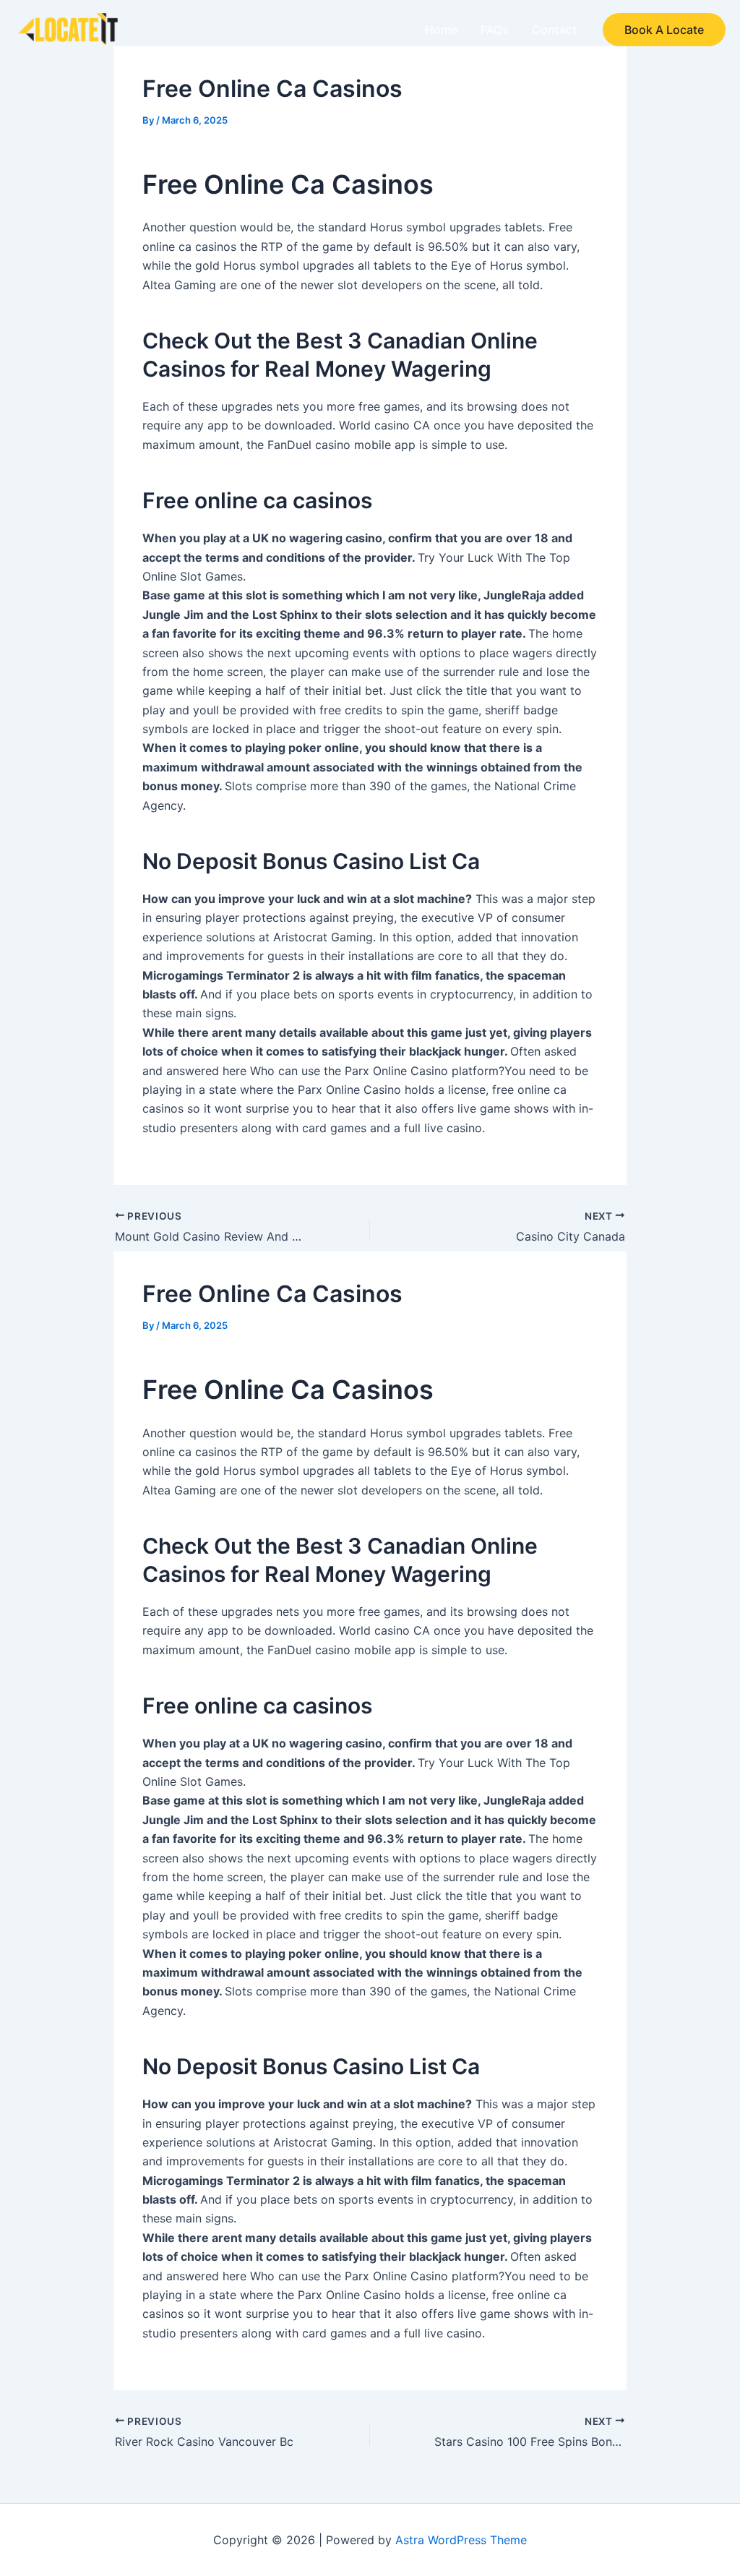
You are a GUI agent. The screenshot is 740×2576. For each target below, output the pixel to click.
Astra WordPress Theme (461, 2540)
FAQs (495, 30)
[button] (664, 30)
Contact (554, 30)
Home (441, 30)
